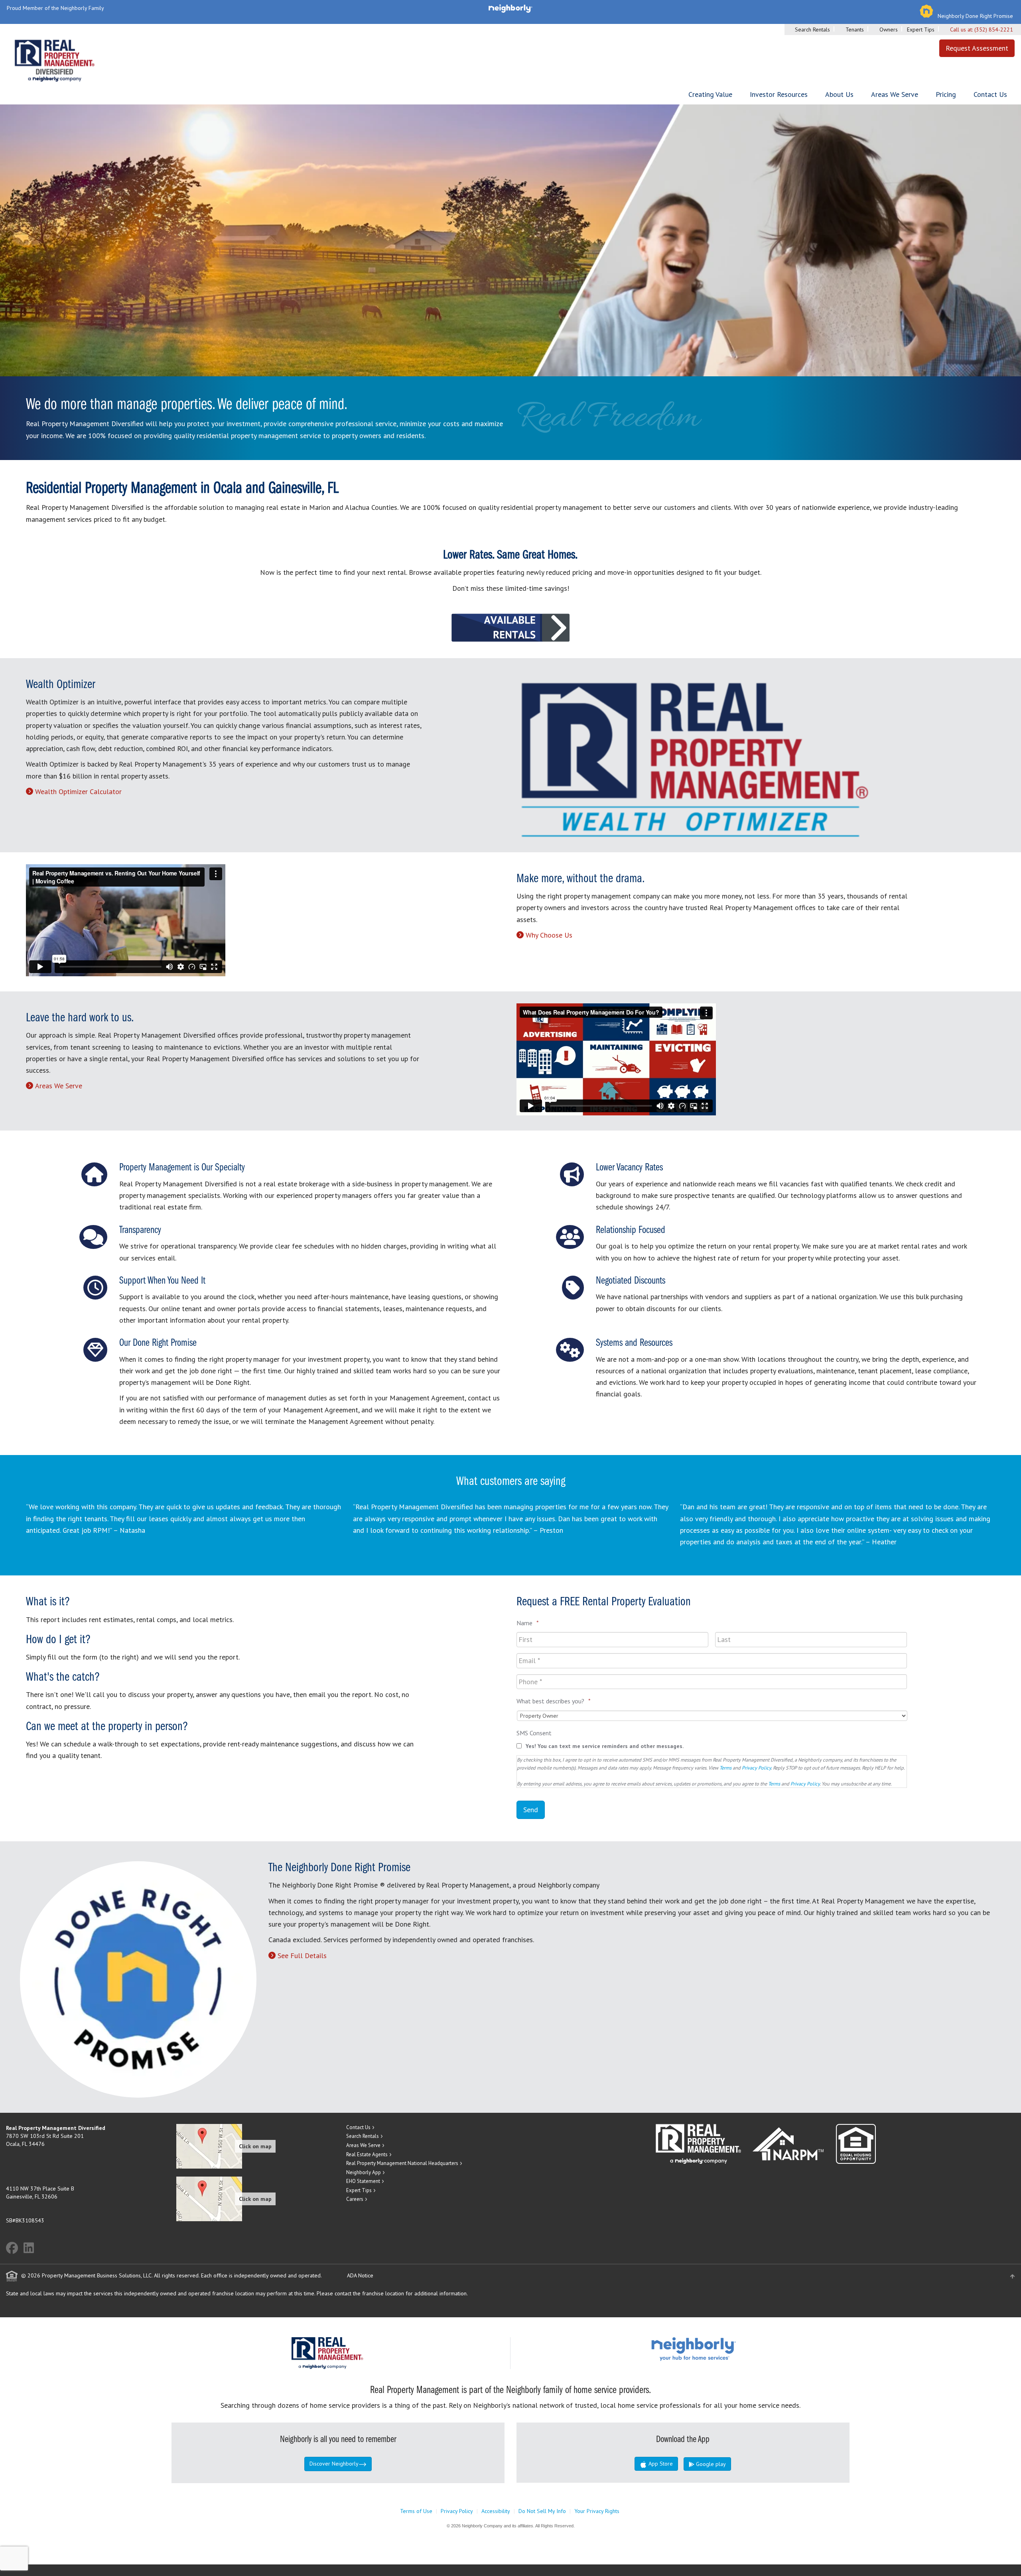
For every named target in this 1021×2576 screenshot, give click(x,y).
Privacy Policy (756, 1768)
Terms (725, 1768)
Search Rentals (812, 29)
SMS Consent (534, 1733)
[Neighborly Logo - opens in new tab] (717, 2348)
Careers (355, 2199)
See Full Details (302, 1956)
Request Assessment (977, 48)
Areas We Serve (895, 94)
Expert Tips (921, 29)
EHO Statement (363, 2181)
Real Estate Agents (367, 2154)
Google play (710, 2464)
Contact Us (990, 94)
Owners (889, 29)
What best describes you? (554, 1701)
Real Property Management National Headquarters (402, 2163)
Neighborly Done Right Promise (975, 16)
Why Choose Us (549, 935)
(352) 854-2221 (994, 29)
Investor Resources (779, 94)
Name (528, 1623)
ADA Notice (360, 2275)
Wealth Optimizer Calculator (78, 791)
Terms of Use (416, 2511)
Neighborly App (364, 2172)
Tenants (855, 29)
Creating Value (710, 94)
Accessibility (496, 2511)
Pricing (946, 94)
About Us (839, 94)
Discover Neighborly (334, 2464)
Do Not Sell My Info (542, 2511)
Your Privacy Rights (597, 2511)
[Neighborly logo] (510, 8)
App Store (660, 2464)
